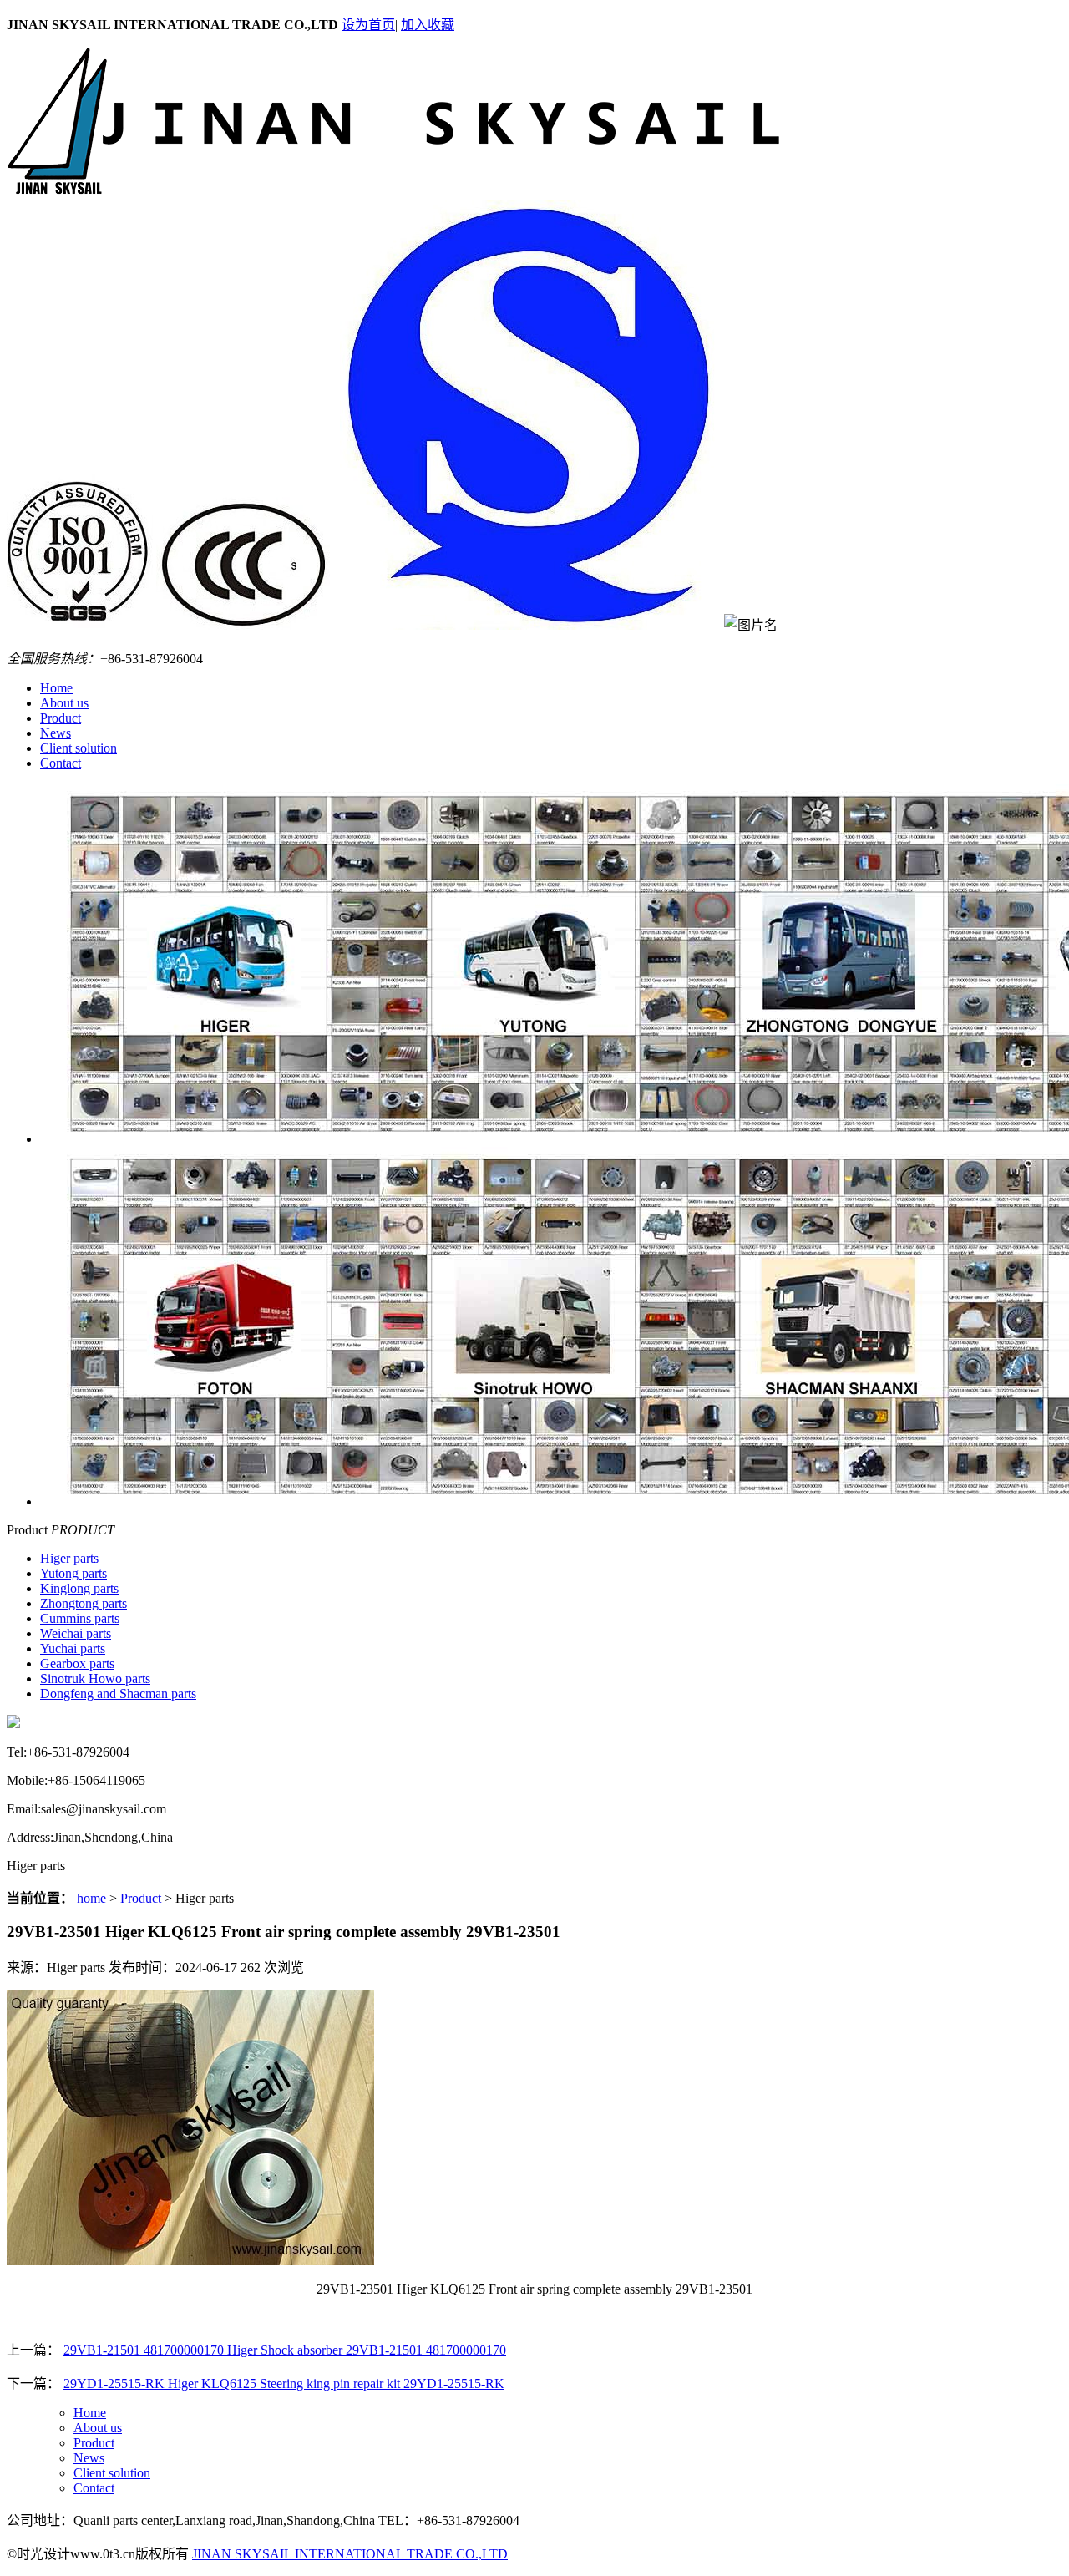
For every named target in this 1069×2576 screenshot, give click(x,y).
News (56, 733)
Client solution (79, 748)
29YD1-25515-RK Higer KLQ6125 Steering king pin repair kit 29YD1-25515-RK (284, 2383)
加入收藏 (428, 25)
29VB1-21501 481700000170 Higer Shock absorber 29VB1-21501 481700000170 (285, 2350)
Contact (61, 763)
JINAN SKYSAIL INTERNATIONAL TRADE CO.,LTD (350, 2554)
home (91, 1898)
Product (61, 718)
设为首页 (368, 25)
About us (64, 703)
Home (56, 688)
